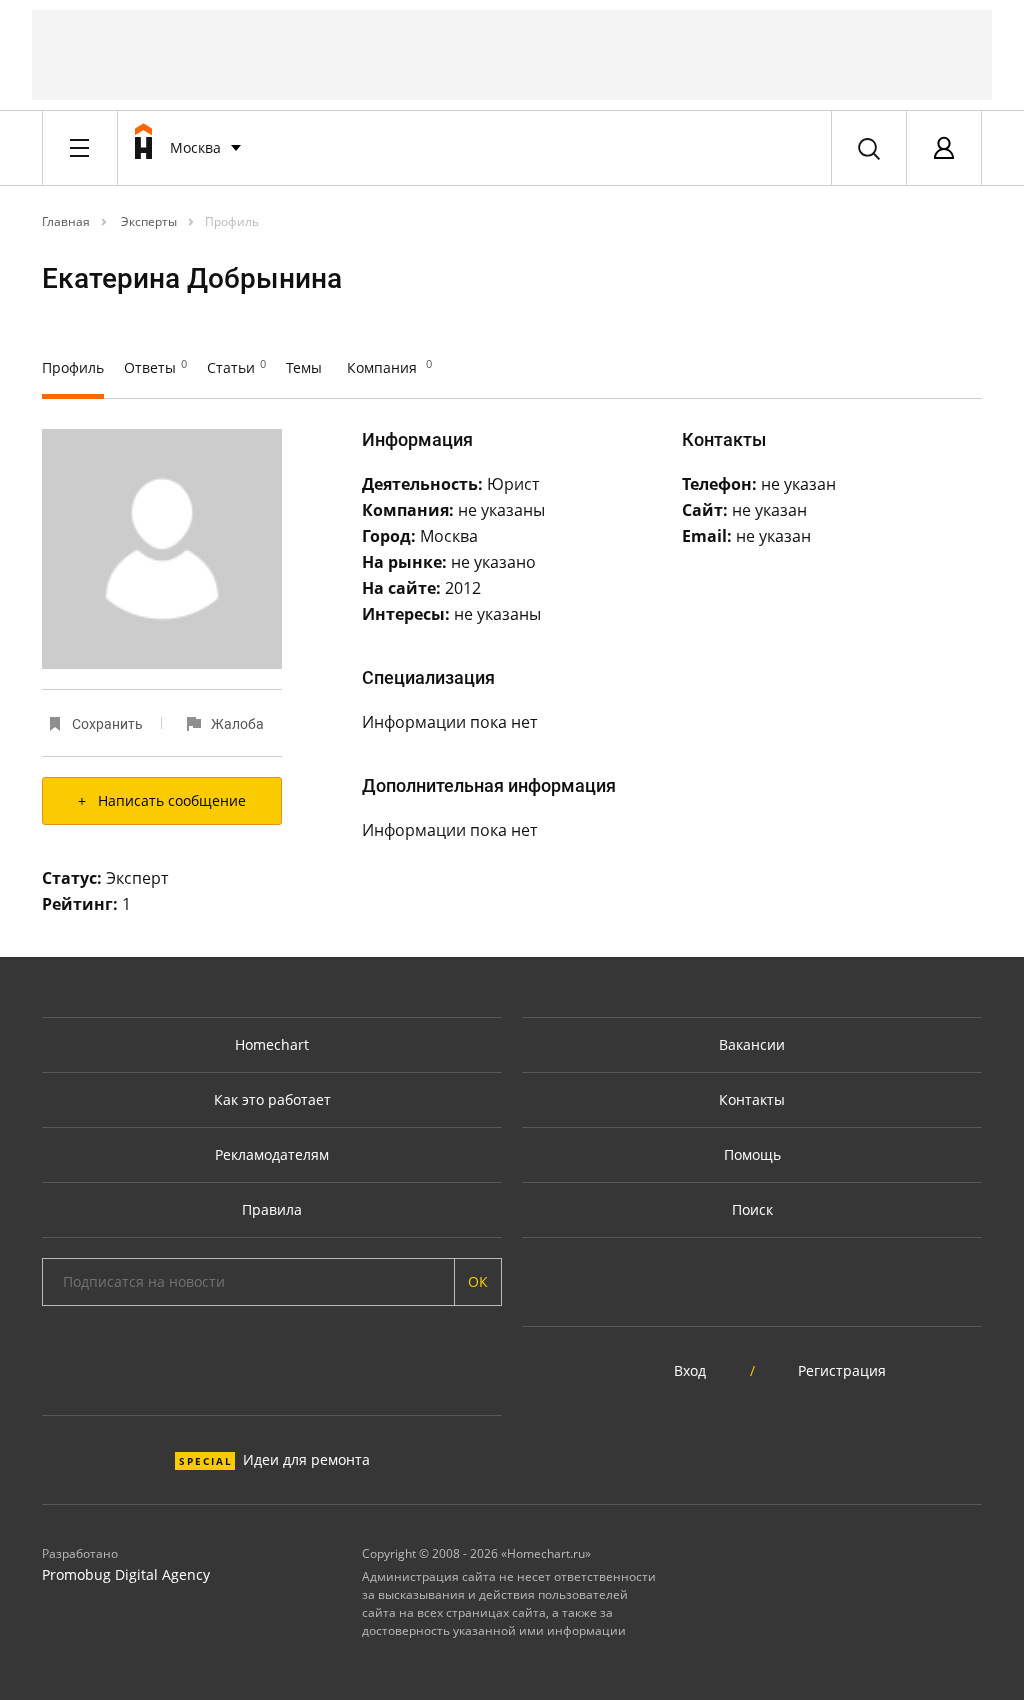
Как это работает (272, 1099)
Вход (690, 1370)
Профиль (232, 221)
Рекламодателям (272, 1154)
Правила (272, 1209)
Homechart (272, 1044)
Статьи (236, 367)
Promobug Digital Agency (126, 1574)
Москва (195, 147)
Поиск (752, 1209)
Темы (304, 367)
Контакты (752, 1099)
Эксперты (147, 221)
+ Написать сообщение (162, 800)
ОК (478, 1281)
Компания (389, 367)
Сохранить (107, 724)
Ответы (155, 367)
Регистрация (842, 1370)
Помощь (752, 1154)
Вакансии (752, 1044)
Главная (66, 221)
